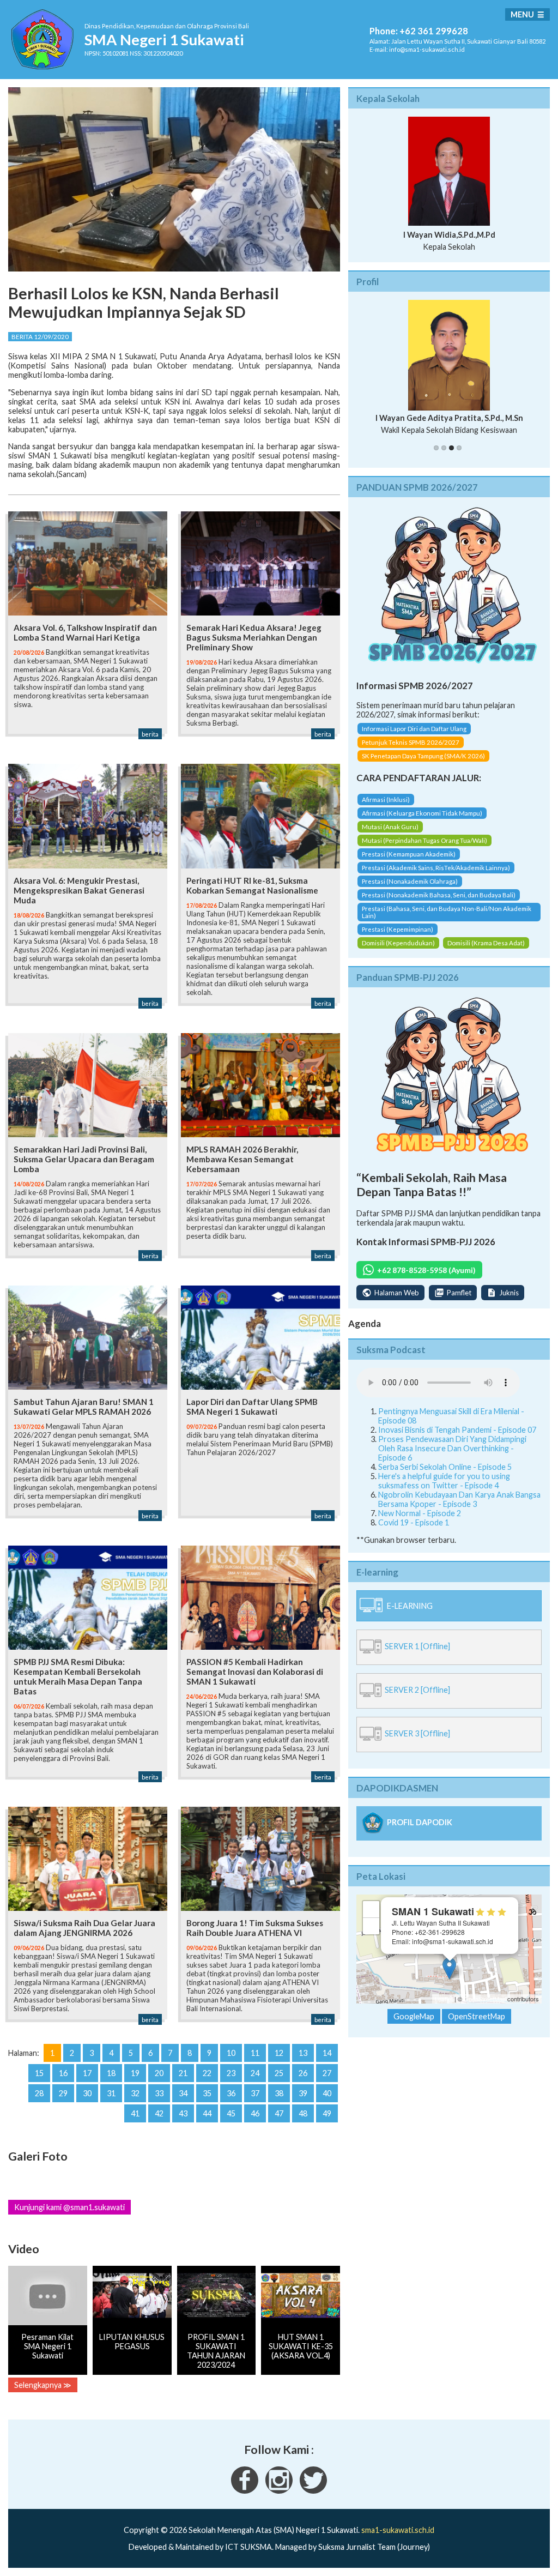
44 (207, 2113)
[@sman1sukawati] (313, 2491)
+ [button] (371, 1909)
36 (231, 2093)
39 (303, 2093)
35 (207, 2093)
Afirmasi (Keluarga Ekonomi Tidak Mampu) (422, 813)
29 (63, 2093)
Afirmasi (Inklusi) (386, 800)
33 (159, 2093)
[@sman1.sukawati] (279, 2491)
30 (87, 2093)
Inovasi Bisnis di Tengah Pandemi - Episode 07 (457, 1430)
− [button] (371, 1926)
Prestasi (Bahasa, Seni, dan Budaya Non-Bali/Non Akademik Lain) (447, 912)
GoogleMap (414, 2016)
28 (39, 2093)
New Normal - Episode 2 (420, 1513)
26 (303, 2073)
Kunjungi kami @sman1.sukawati (69, 2207)
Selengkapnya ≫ (43, 2385)
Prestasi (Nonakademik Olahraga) (410, 881)
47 (279, 2113)
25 (279, 2073)
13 (303, 2053)
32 (135, 2093)
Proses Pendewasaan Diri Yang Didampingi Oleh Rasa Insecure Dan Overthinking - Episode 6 (452, 1448)
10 (231, 2053)
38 (279, 2093)
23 (231, 2073)
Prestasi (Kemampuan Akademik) (409, 854)
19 (135, 2073)
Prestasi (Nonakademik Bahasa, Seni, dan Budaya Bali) (439, 895)
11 (255, 2053)
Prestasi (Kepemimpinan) (398, 929)
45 (231, 2113)
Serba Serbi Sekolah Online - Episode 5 (445, 1467)
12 (279, 2053)
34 (183, 2093)
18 (111, 2073)
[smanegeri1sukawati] (245, 2491)
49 (327, 2113)
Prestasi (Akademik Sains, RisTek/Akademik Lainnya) (436, 868)
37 (255, 2093)
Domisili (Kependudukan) (398, 943)
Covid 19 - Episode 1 (414, 1522)
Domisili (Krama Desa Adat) (486, 943)
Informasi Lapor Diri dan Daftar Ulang (414, 729)
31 (111, 2093)
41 (135, 2113)
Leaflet (444, 1999)
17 (87, 2073)
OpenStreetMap (485, 1999)
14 (327, 2053)
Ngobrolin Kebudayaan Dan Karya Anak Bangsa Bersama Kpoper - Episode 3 (459, 1499)
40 (327, 2093)
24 (255, 2073)
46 (255, 2113)
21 (183, 2073)
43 (183, 2113)
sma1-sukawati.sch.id (398, 2530)
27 (327, 2073)
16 (63, 2073)
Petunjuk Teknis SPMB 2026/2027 (411, 742)
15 (39, 2073)
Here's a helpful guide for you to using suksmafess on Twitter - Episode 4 (444, 1481)
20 (159, 2073)
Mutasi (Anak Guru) (390, 827)
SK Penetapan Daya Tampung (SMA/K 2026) (423, 756)
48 (303, 2113)
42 (159, 2113)
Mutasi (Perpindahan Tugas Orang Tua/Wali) (424, 840)
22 (207, 2073)
